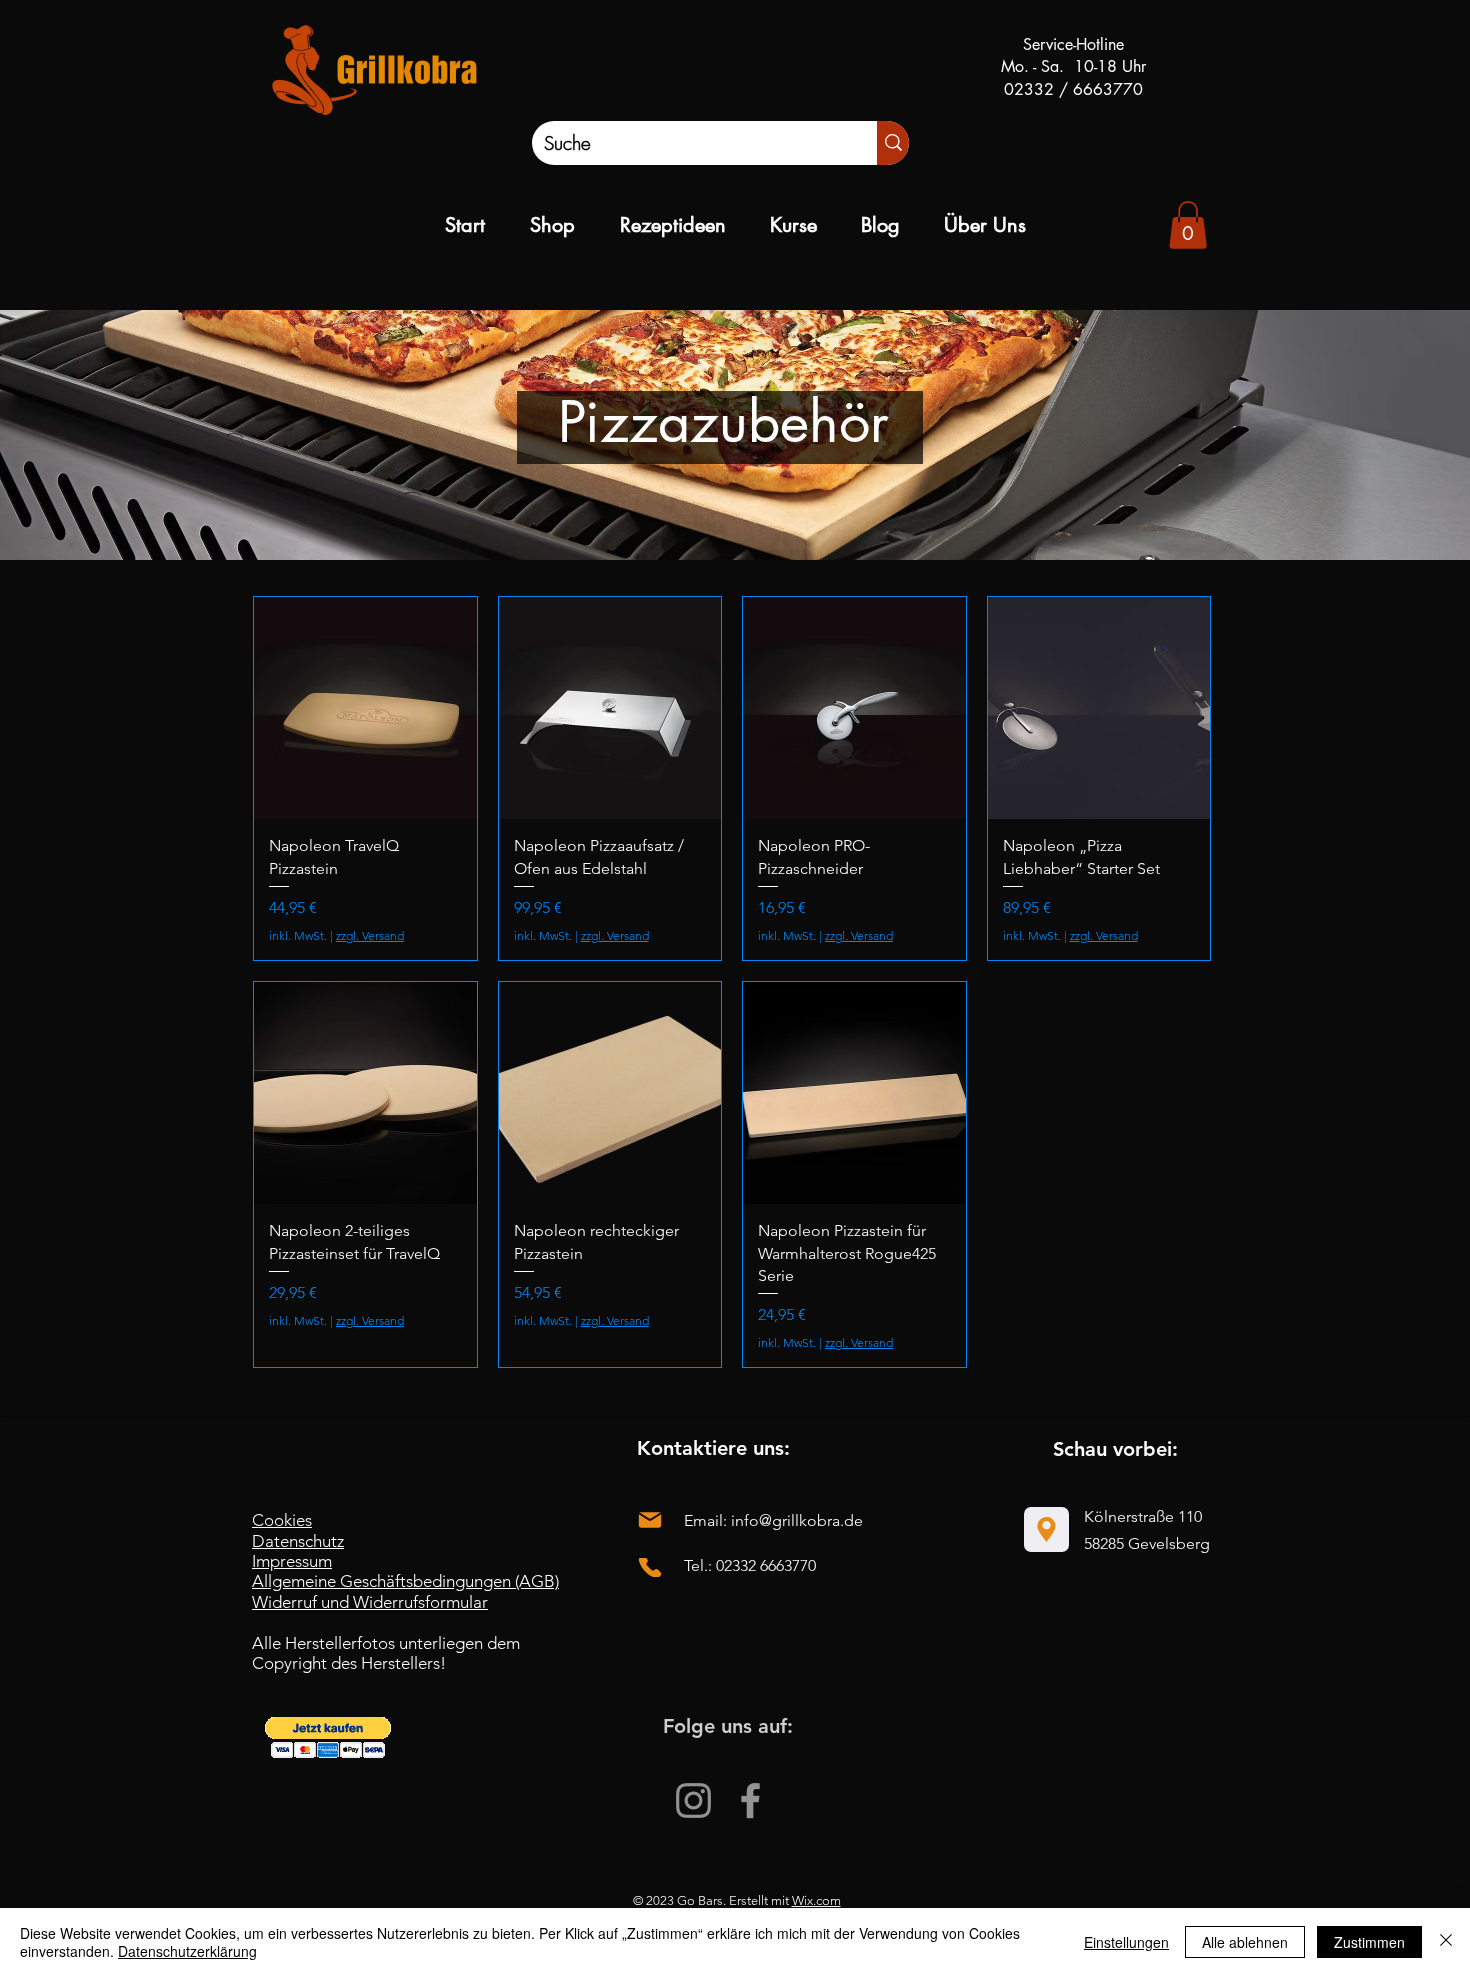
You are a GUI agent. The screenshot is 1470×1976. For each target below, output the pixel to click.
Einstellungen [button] (1126, 1942)
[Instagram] (693, 1800)
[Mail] (650, 1519)
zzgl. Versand (370, 935)
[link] (1188, 225)
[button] (328, 1737)
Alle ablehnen (1245, 1942)
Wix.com (816, 1900)
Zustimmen (1369, 1942)
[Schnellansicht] (365, 708)
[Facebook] (750, 1800)
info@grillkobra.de (797, 1520)
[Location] (1046, 1529)
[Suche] (893, 143)
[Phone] (650, 1567)
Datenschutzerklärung (187, 1951)
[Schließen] (1446, 1942)
